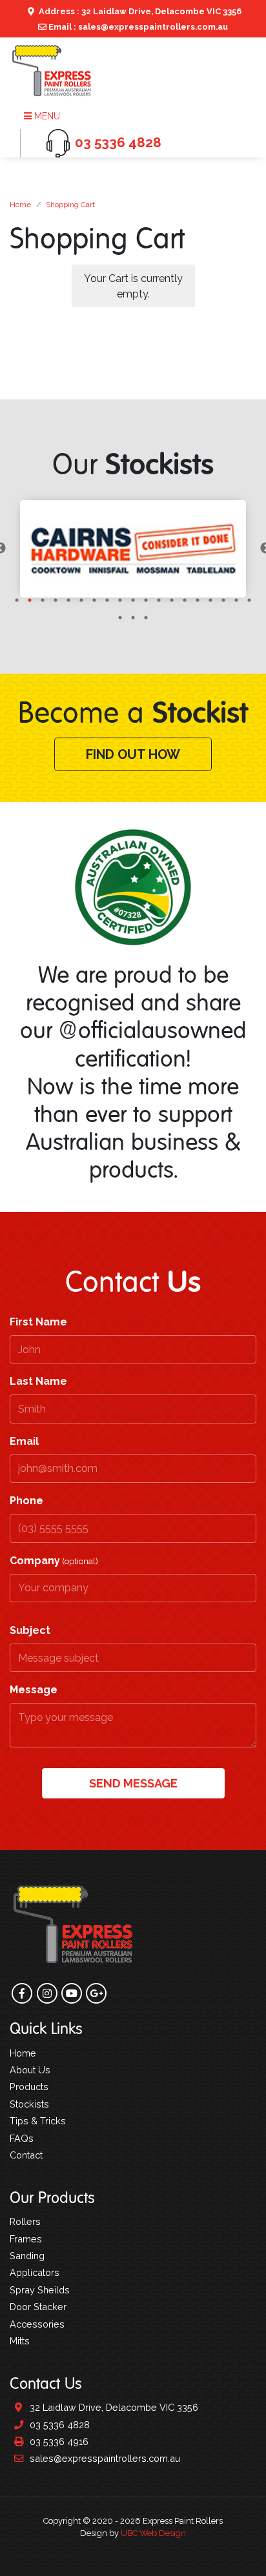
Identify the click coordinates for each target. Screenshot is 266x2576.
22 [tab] (146, 618)
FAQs (22, 2138)
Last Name (38, 1381)
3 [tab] (43, 600)
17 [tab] (223, 600)
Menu (46, 116)
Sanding (27, 2256)
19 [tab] (249, 600)
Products (29, 2087)
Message (34, 1690)
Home (20, 205)
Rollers (25, 2221)
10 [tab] (133, 600)
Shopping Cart (70, 205)
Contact (26, 2155)
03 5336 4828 (58, 2425)
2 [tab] (30, 600)
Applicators (35, 2272)
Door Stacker (38, 2307)
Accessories (37, 2324)
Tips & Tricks (38, 2121)
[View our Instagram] (47, 1993)
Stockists (29, 2104)
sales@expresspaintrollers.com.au (104, 2458)
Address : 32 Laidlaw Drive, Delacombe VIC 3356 (139, 11)
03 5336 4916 (58, 2441)
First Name (38, 1322)
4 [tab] (56, 600)
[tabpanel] (133, 549)
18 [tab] (236, 600)
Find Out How (133, 754)
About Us (30, 2070)
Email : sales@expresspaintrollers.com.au (137, 27)
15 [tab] (198, 600)
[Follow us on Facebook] (22, 1993)
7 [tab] (94, 600)
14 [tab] (185, 600)
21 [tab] (133, 618)
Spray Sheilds (40, 2290)
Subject (30, 1630)
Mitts (20, 2341)
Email (24, 1441)
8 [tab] (107, 600)
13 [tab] (172, 600)
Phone (26, 1501)
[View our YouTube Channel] (72, 1993)
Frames (26, 2239)
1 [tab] (17, 600)
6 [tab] (81, 600)
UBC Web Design (153, 2533)
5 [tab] (68, 600)
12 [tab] (159, 600)
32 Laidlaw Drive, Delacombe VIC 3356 (113, 2407)
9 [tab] (120, 600)
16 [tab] (210, 600)
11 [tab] (146, 600)
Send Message (133, 1783)
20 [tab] (120, 618)
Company (54, 1561)
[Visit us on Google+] (96, 1993)
